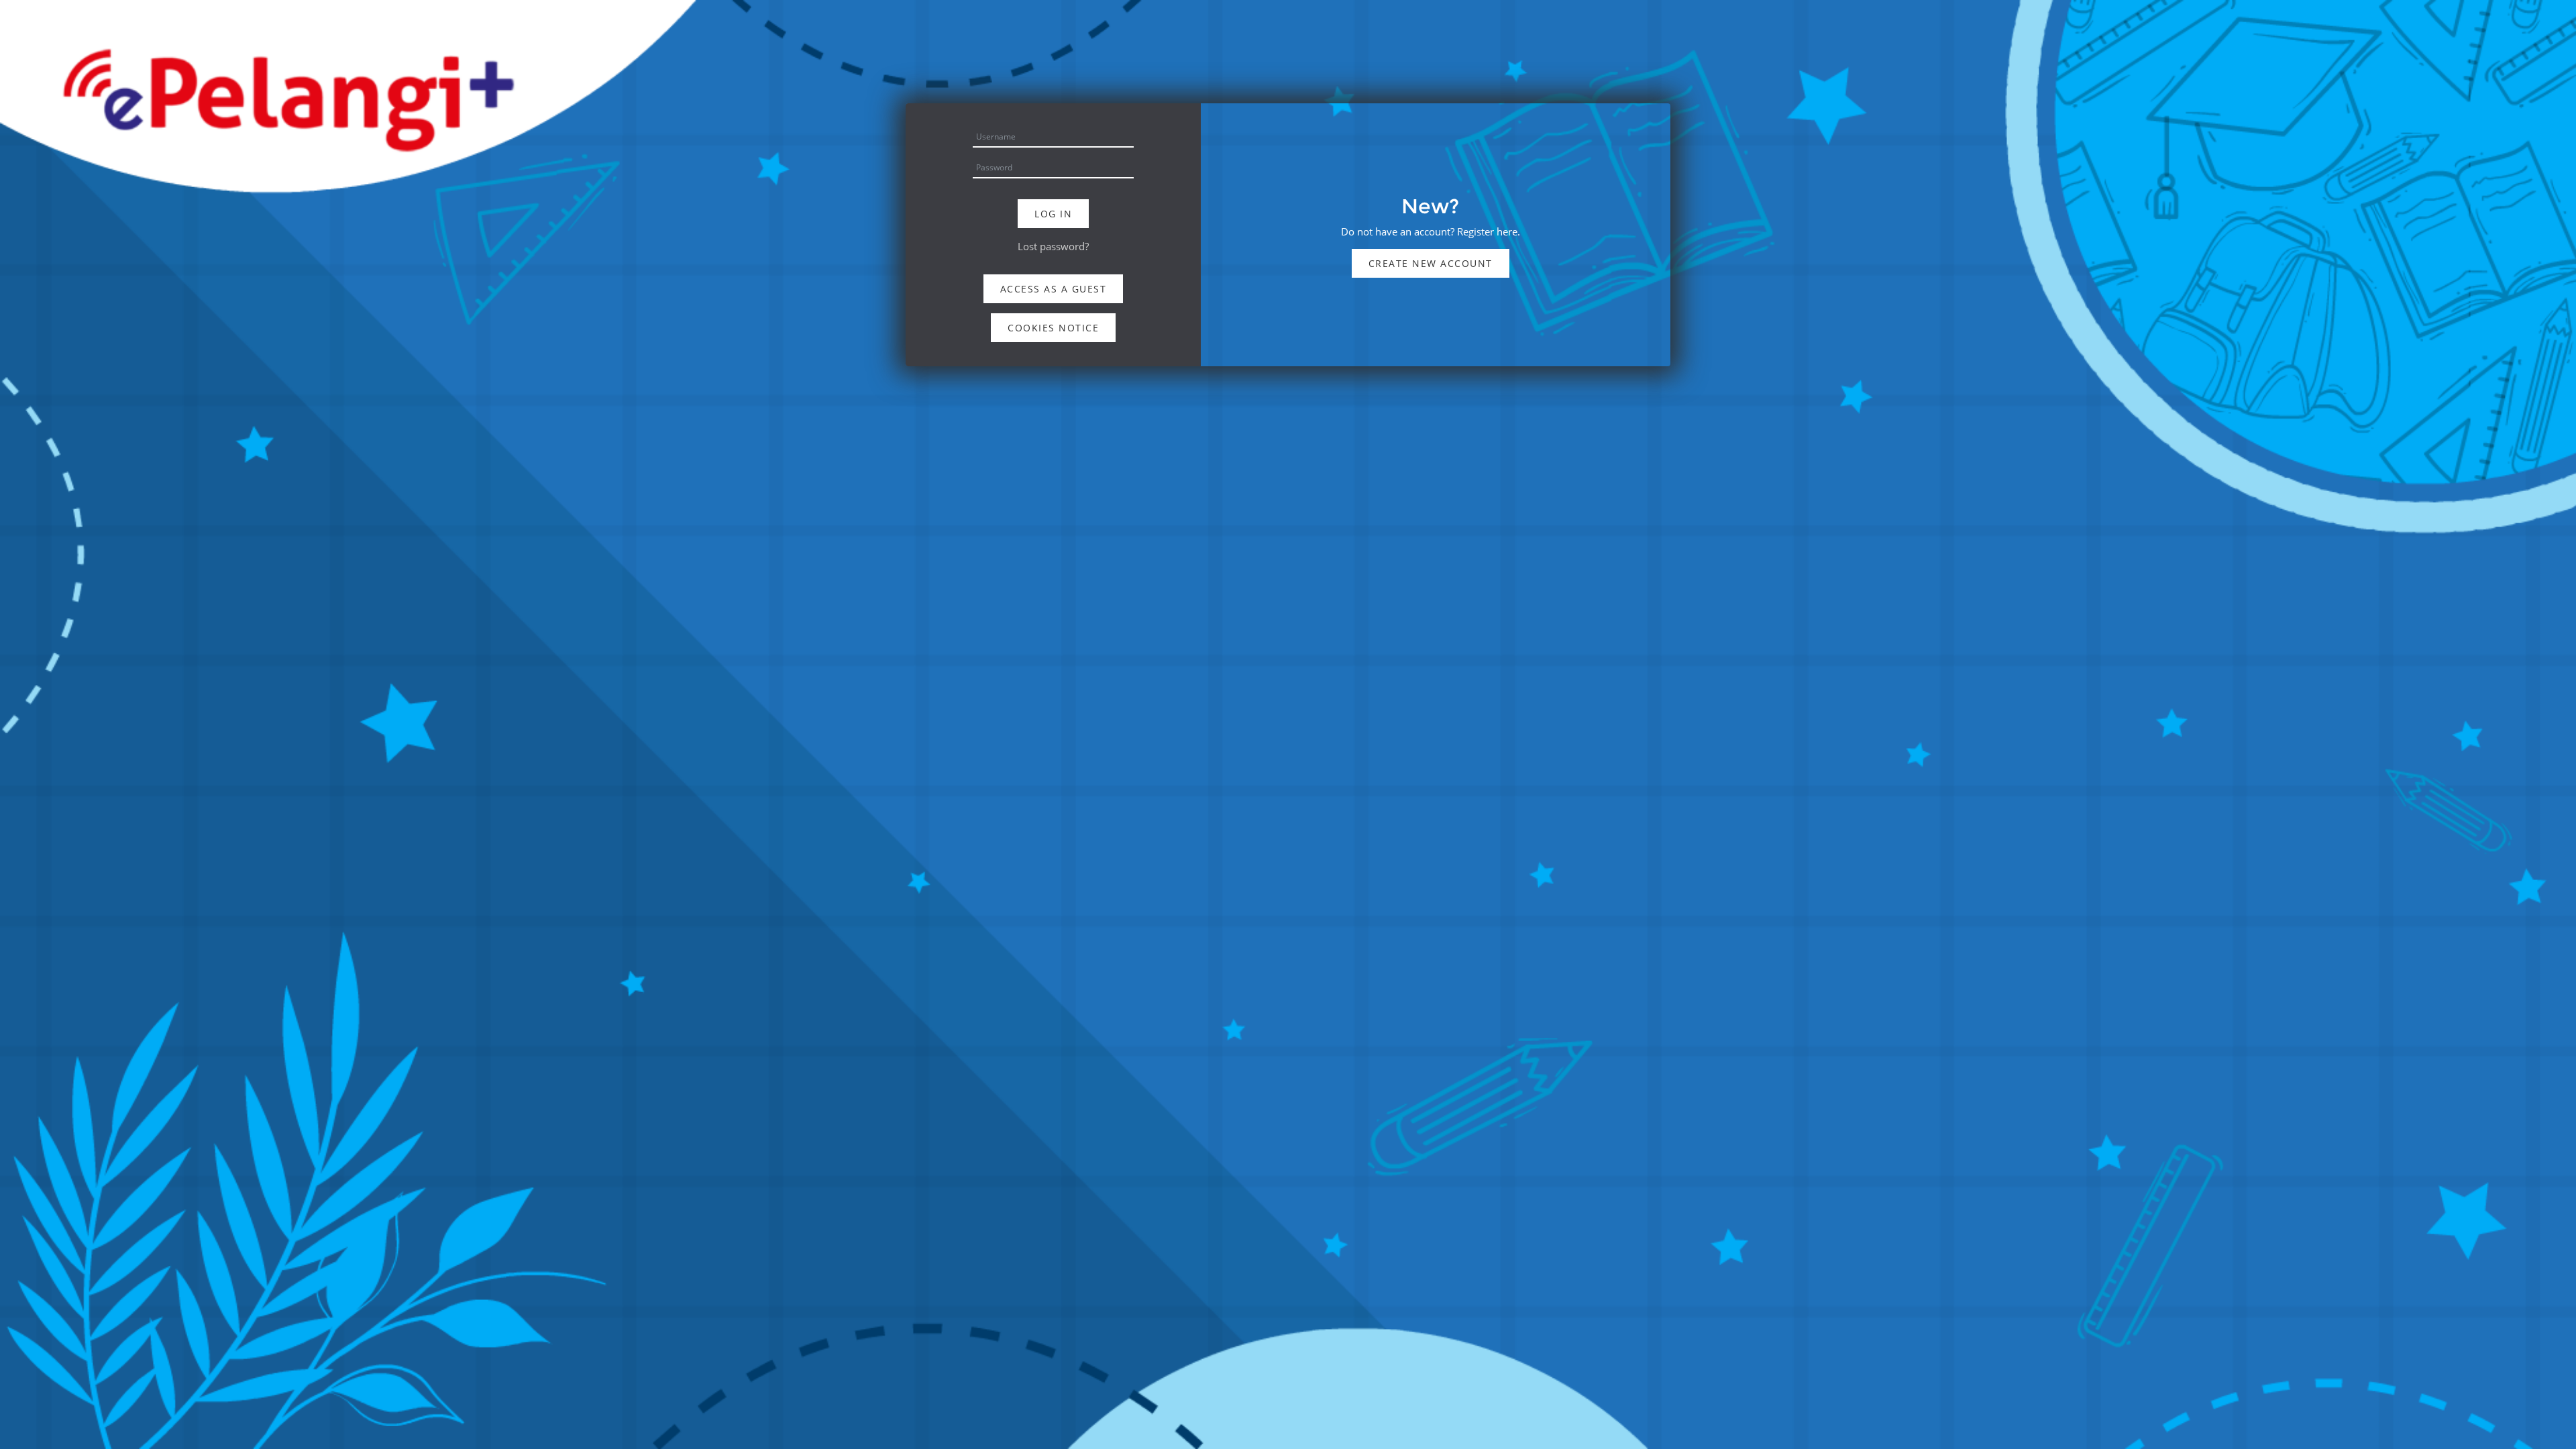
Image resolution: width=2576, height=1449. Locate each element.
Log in (1053, 214)
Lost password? (1053, 246)
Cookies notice (1053, 328)
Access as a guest (1054, 289)
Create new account (1431, 263)
